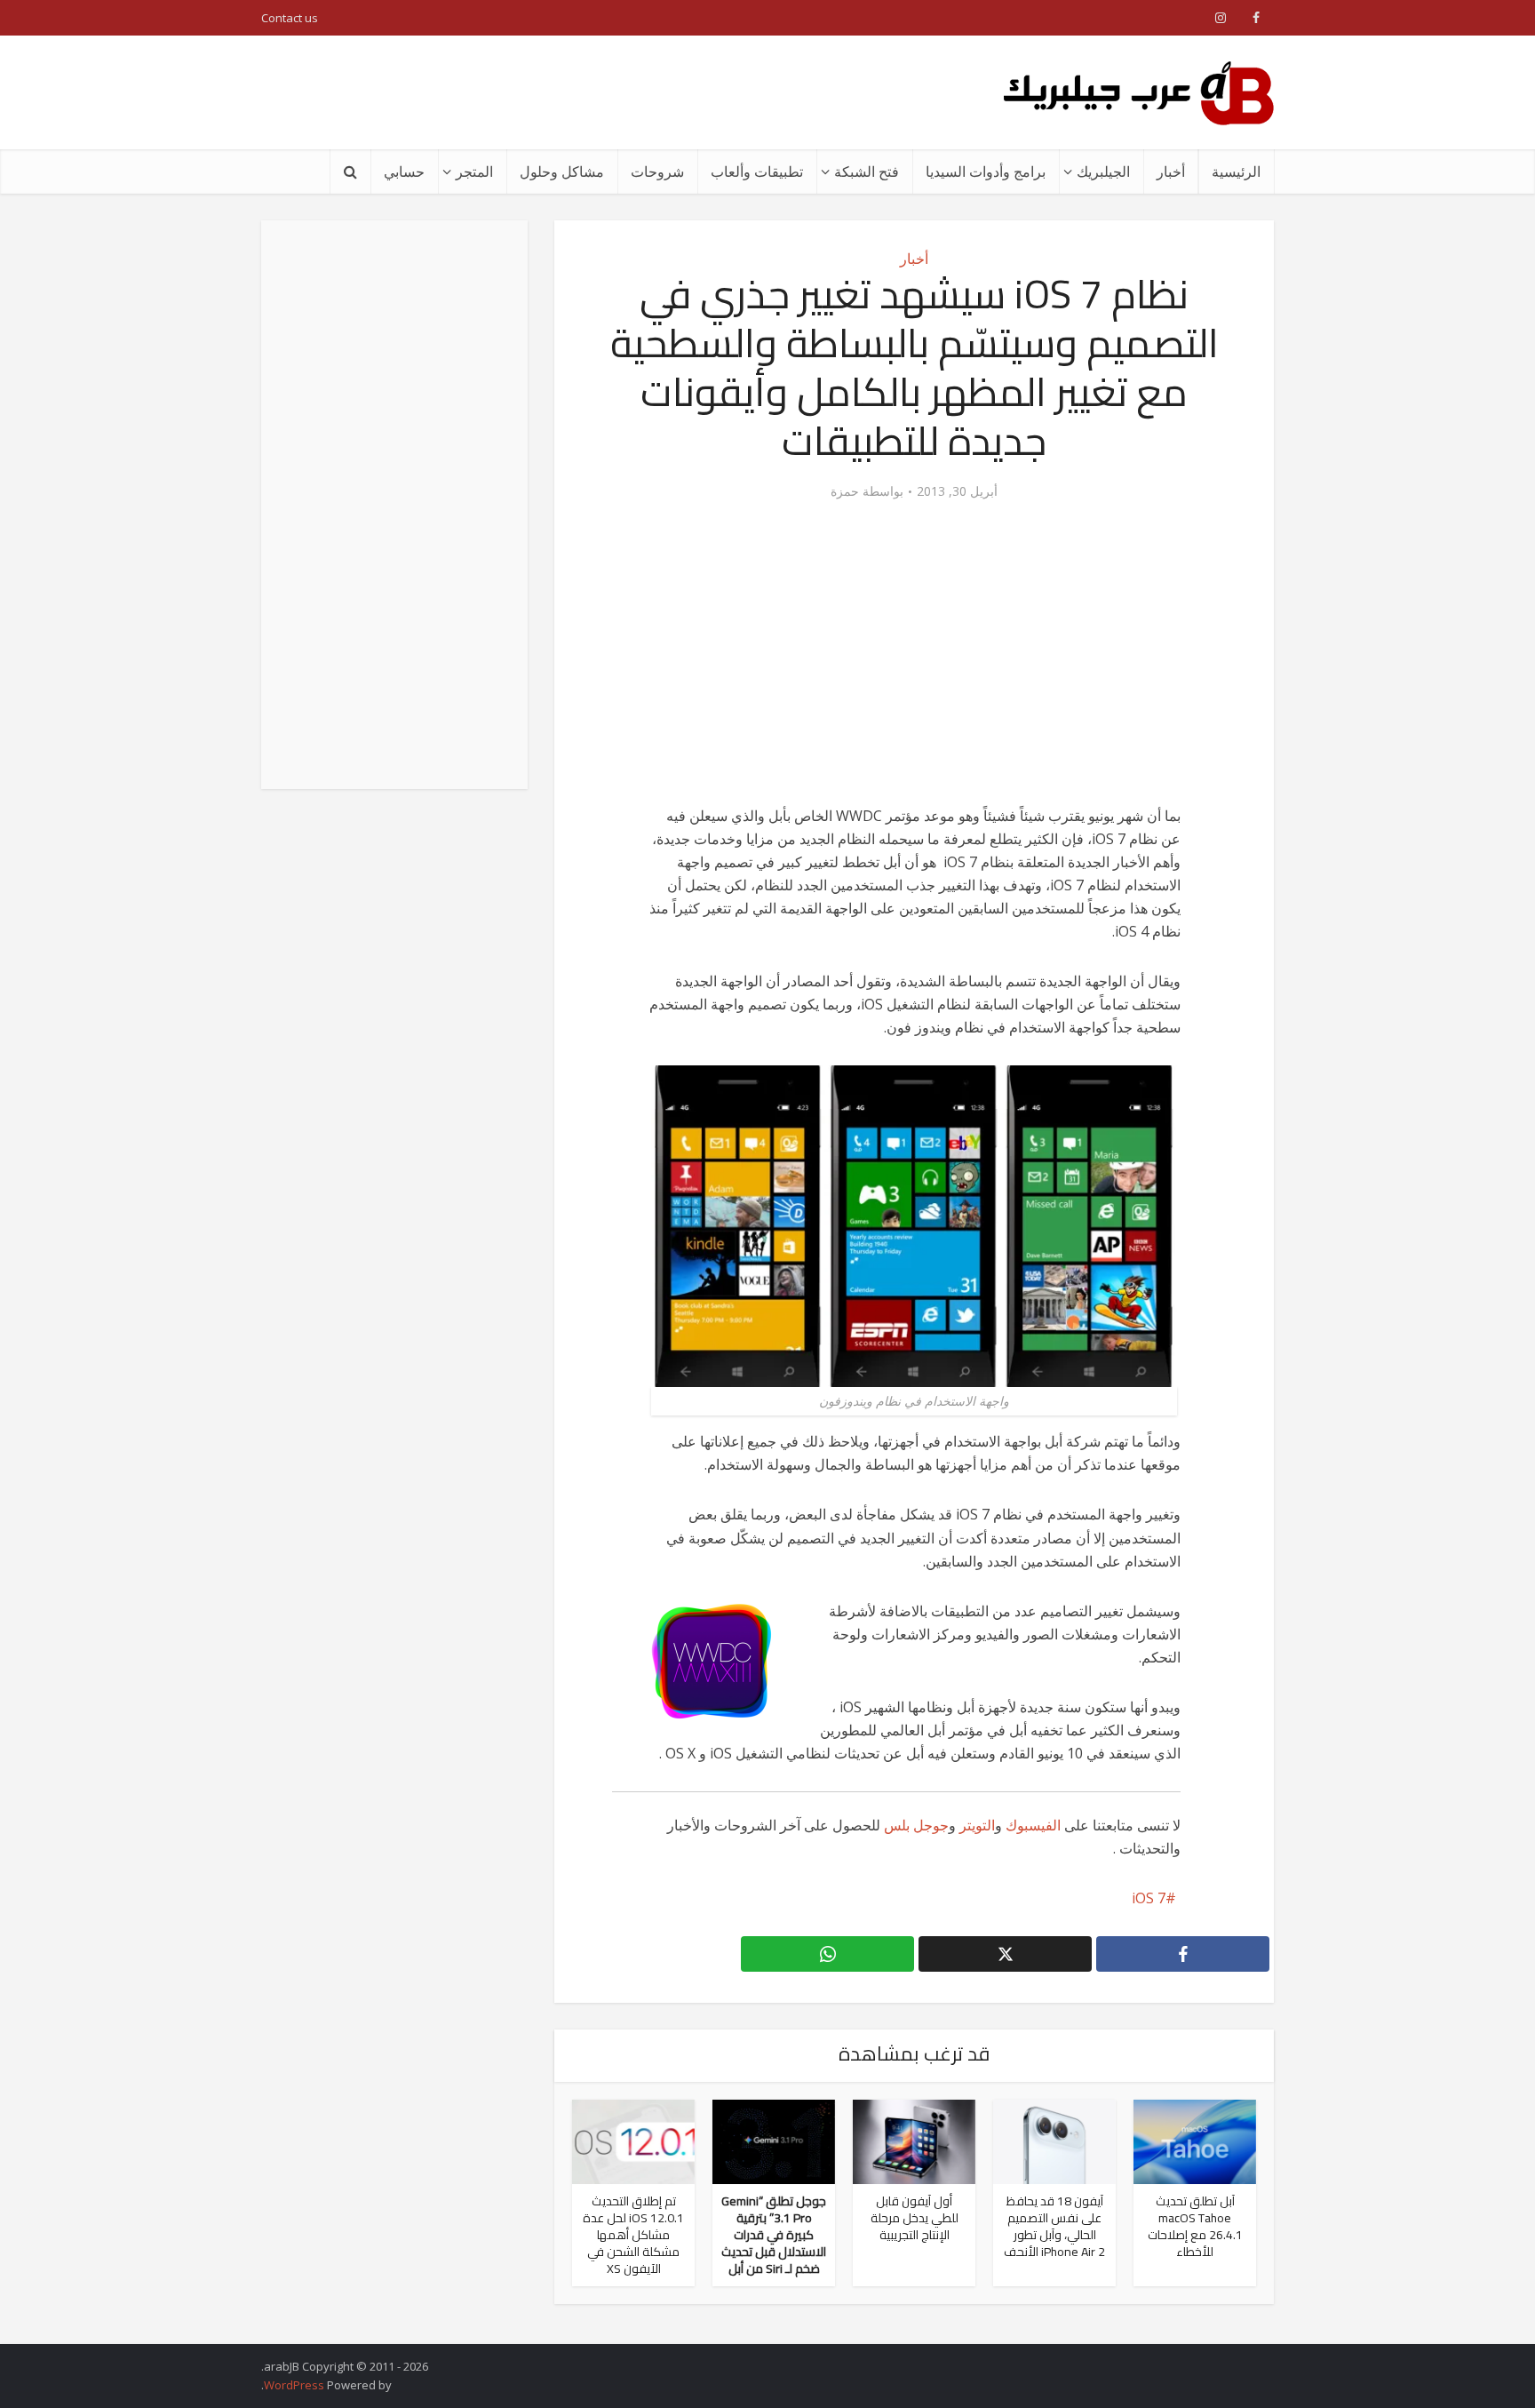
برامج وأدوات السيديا (986, 171)
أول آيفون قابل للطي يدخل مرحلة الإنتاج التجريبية (915, 2218)
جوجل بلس (916, 1825)
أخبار (1171, 171)
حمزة (845, 491)
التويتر (977, 1825)
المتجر (474, 171)
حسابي (404, 171)
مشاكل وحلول (562, 171)
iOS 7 (1149, 1898)
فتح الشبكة (867, 171)
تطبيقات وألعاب (757, 171)
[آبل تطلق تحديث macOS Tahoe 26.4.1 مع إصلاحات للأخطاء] (1195, 2140)
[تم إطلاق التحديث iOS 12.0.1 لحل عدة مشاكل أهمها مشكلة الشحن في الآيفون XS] (633, 2140)
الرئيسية (1236, 171)
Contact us (290, 18)
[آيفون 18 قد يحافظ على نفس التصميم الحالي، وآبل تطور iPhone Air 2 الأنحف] (1054, 2140)
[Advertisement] (585, 92)
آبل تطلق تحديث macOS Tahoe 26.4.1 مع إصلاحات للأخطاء (1195, 2226)
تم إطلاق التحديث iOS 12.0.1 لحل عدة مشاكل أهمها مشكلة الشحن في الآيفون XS (633, 2235)
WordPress (294, 2385)
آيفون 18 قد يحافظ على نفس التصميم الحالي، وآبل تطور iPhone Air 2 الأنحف (1054, 2226)
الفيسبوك (1033, 1825)
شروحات (657, 171)
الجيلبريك (1103, 171)
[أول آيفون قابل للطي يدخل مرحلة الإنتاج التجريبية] (914, 2140)
